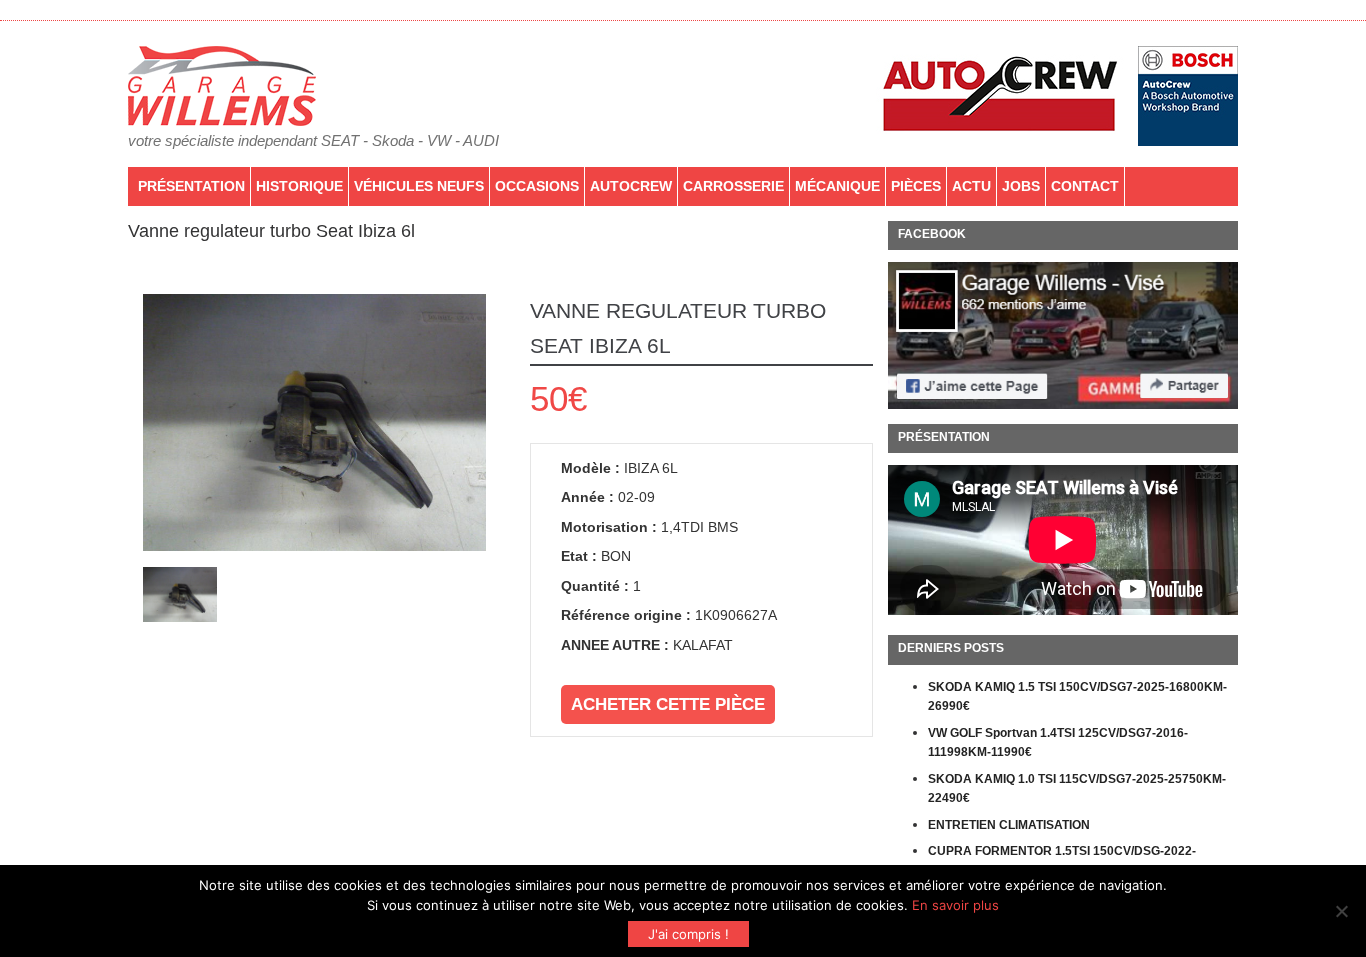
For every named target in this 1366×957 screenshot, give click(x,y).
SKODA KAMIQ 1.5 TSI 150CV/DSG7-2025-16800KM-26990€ (1077, 697)
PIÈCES (916, 186)
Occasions (537, 186)
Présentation (191, 186)
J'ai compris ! (688, 934)
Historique (299, 186)
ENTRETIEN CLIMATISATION (1009, 825)
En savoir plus (955, 905)
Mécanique (837, 186)
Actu (971, 186)
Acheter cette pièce (668, 704)
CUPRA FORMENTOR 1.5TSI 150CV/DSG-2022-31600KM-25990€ (1062, 861)
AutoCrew (631, 186)
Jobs (1021, 186)
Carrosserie (733, 186)
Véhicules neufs (419, 186)
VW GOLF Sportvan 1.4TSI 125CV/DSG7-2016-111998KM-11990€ (1058, 743)
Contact (1085, 186)
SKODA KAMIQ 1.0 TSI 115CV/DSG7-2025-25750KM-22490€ (1077, 789)
